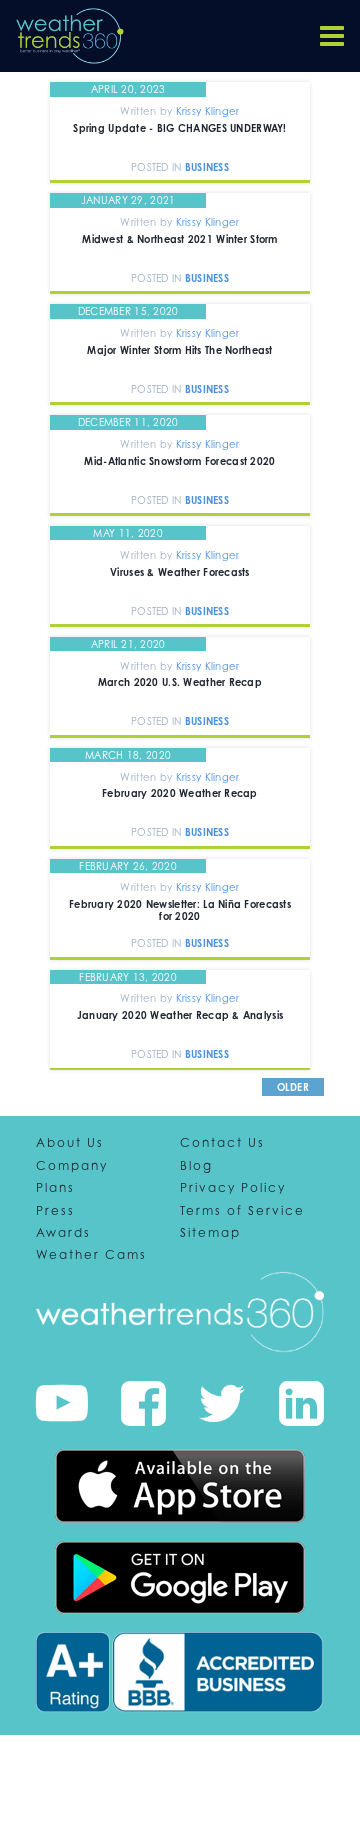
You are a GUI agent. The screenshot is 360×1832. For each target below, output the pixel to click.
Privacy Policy (233, 1188)
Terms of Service (242, 1211)
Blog (196, 1166)
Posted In (158, 167)
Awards (63, 1233)
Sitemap (210, 1233)
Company (72, 1166)
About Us (70, 1143)
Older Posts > (293, 1096)
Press (55, 1211)
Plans (55, 1188)
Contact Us (222, 1143)
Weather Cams (91, 1255)
